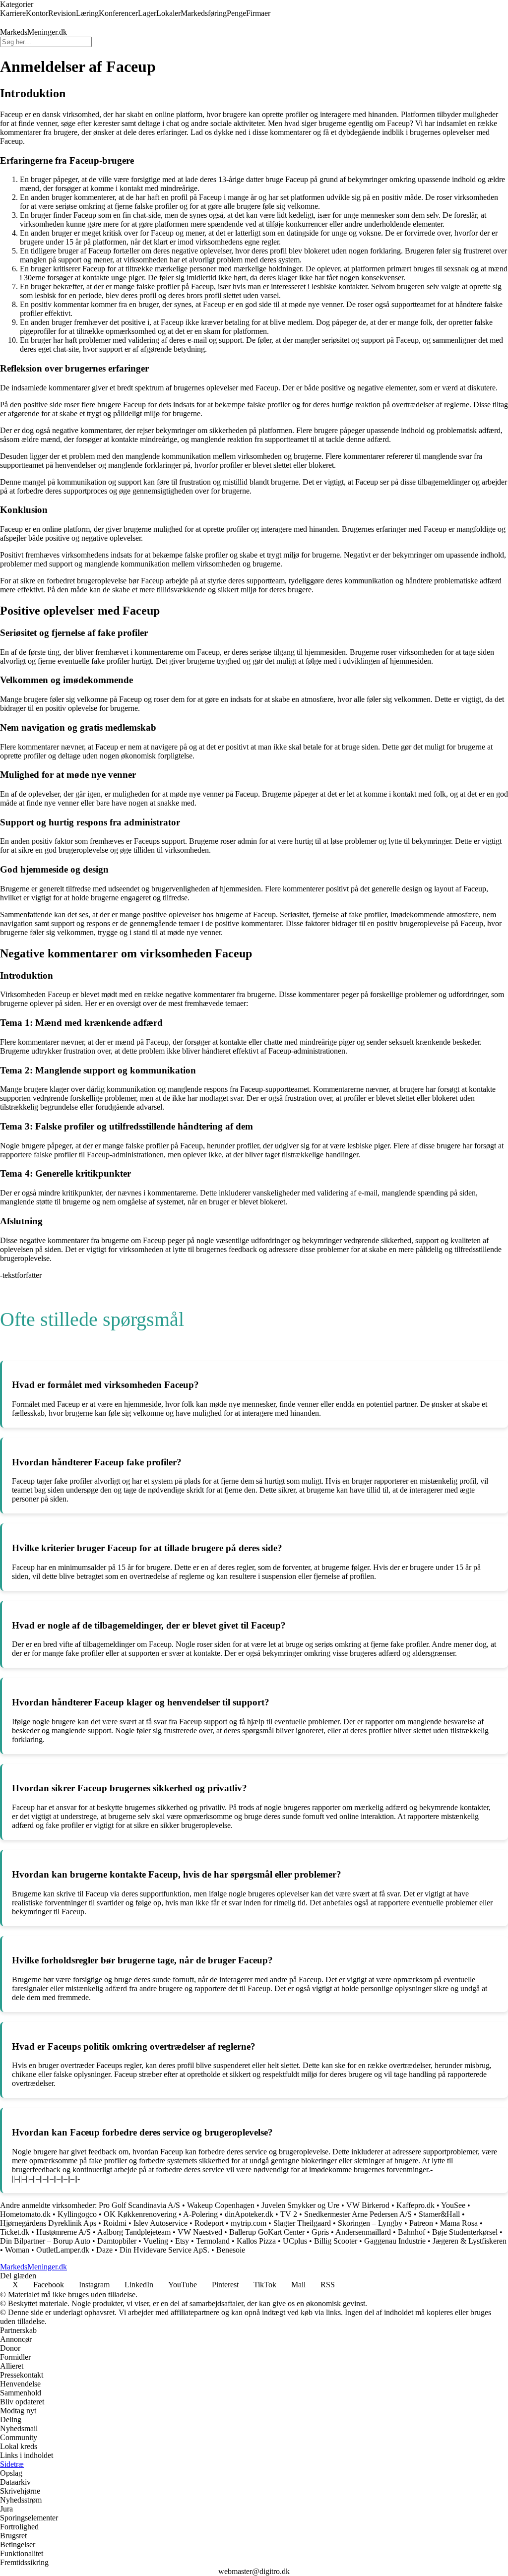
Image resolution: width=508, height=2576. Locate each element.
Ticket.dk (15, 2232)
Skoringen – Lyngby (370, 2223)
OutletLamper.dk (63, 2250)
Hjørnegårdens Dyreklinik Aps (48, 2223)
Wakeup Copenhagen (221, 2205)
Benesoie (231, 2250)
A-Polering (200, 2214)
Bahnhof (412, 2232)
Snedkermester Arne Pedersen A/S (358, 2214)
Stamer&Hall (439, 2214)
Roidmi (115, 2223)
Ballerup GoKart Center (267, 2232)
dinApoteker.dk (249, 2214)
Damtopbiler (117, 2241)
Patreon (421, 2223)
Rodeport (209, 2223)
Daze (104, 2250)
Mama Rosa (459, 2223)
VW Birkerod (368, 2205)
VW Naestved (200, 2232)
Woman (17, 2250)
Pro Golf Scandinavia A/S (139, 2205)
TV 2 (289, 2214)
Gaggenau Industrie (395, 2241)
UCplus (295, 2241)
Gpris (320, 2232)
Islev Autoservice (160, 2223)
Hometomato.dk (25, 2214)
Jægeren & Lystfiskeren (470, 2241)
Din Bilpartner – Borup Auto (45, 2241)
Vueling (156, 2241)
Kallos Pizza (256, 2241)
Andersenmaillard (363, 2232)
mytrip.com (249, 2223)
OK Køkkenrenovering (141, 2214)
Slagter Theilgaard (302, 2223)
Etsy (182, 2241)
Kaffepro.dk (415, 2205)
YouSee (453, 2205)
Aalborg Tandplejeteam (134, 2232)
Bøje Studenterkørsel (465, 2232)
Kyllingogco (77, 2214)
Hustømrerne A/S (63, 2232)
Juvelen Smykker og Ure (300, 2205)
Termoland (213, 2241)
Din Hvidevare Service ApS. (164, 2250)
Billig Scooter (336, 2241)
